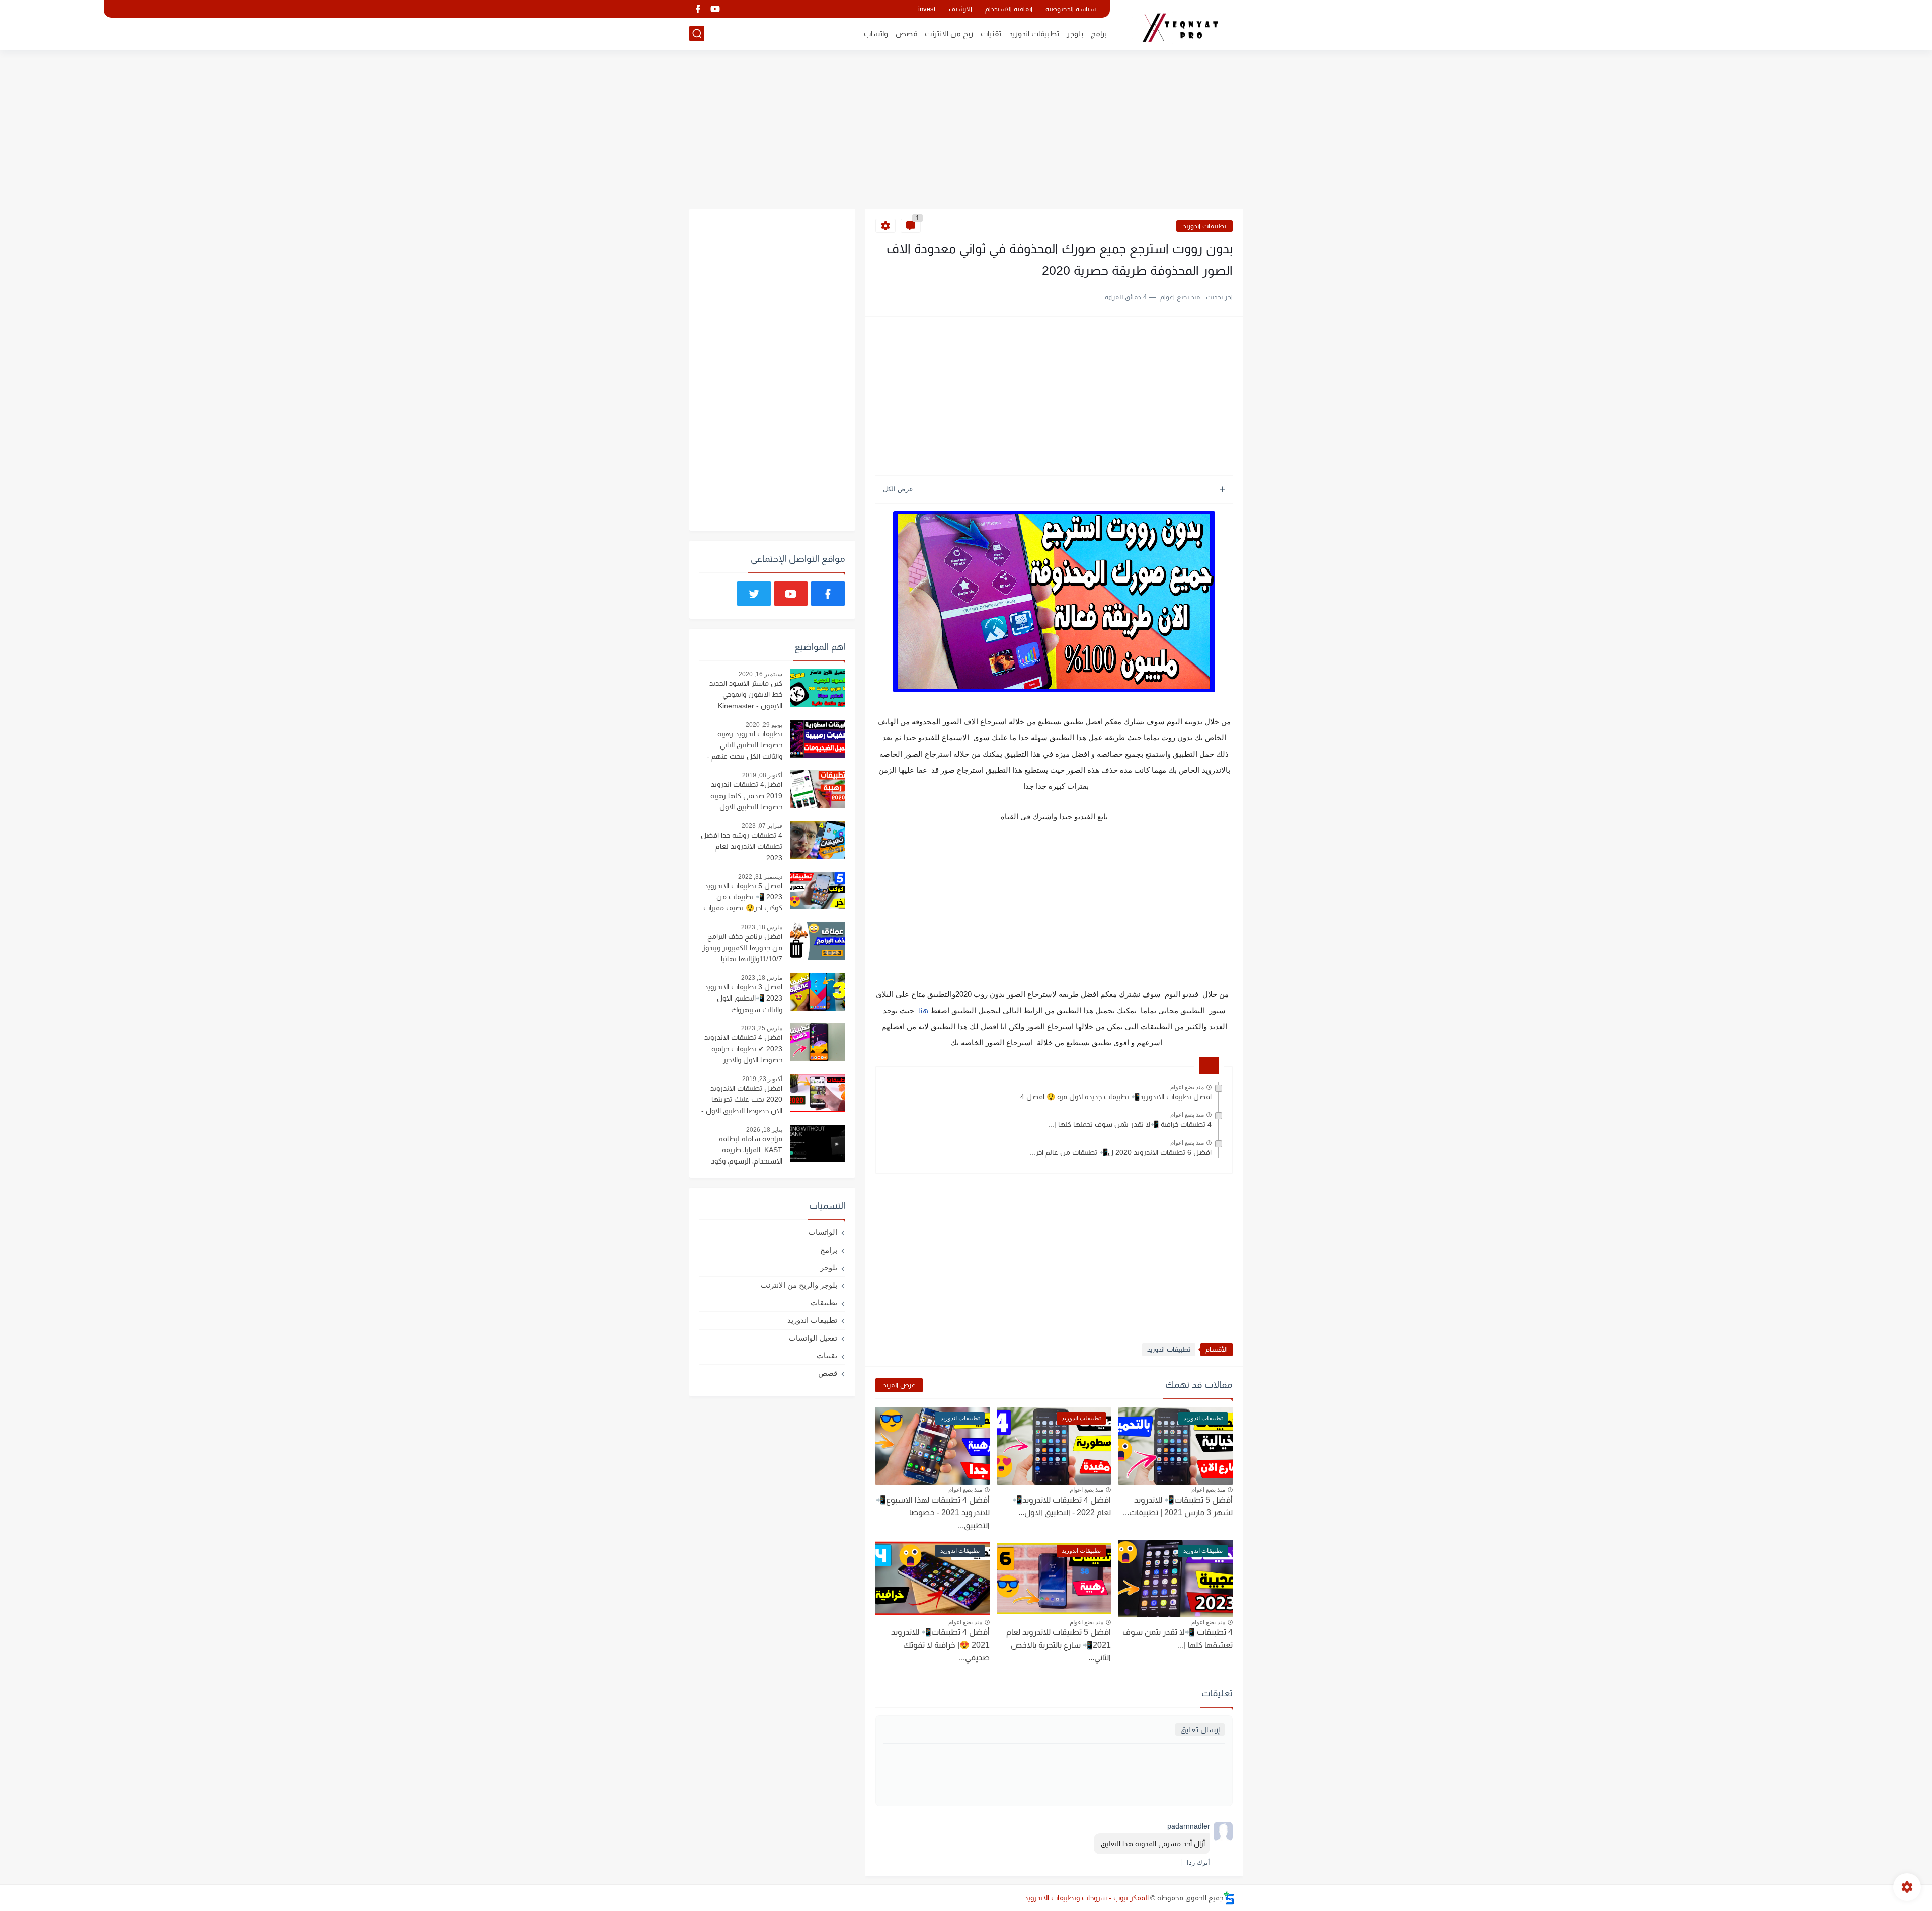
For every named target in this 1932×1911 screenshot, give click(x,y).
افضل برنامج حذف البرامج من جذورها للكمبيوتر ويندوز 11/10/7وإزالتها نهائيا (742, 947)
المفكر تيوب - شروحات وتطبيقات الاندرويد (1086, 1898)
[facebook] (698, 9)
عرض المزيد (899, 1385)
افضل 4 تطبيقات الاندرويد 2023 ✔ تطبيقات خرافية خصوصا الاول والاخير (743, 1049)
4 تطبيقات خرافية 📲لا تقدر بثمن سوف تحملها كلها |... (1130, 1124)
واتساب (876, 33)
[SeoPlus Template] (1229, 1898)
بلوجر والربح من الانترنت (799, 1285)
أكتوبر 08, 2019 (762, 775)
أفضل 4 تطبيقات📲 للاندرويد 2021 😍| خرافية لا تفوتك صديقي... (940, 1645)
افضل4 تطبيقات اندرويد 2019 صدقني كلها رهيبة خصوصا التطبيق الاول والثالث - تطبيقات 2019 (746, 797)
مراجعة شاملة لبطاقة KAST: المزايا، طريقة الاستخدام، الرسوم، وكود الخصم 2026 (747, 1151)
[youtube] (715, 9)
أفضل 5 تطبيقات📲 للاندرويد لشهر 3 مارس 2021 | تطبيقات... (1178, 1506)
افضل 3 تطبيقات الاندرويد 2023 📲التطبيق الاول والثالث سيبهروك (743, 998)
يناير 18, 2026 (764, 1130)
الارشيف (960, 9)
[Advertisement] (966, 131)
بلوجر (1075, 33)
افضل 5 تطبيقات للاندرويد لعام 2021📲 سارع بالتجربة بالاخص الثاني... (1059, 1645)
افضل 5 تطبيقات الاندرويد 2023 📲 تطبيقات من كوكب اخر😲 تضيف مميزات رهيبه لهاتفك (743, 898)
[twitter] (754, 594)
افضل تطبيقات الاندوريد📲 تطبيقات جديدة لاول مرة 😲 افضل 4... (1113, 1097)
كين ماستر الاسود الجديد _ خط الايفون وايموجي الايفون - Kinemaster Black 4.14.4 (743, 696)
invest (927, 9)
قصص (906, 33)
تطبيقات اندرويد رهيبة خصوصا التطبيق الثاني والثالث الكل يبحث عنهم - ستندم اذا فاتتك (745, 746)
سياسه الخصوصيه (1071, 9)
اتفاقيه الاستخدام (1009, 9)
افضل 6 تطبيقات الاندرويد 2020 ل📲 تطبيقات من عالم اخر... (1120, 1152)
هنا (922, 1011)
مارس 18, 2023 (762, 927)
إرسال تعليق (1200, 1730)
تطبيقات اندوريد (1034, 33)
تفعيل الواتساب (813, 1338)
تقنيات (991, 33)
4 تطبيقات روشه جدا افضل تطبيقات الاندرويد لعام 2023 (742, 846)
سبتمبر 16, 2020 (760, 674)
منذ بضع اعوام (1187, 1087)
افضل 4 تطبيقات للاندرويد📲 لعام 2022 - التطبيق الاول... (1062, 1506)
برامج (1099, 33)
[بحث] (697, 33)
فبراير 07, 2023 (762, 826)
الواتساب (823, 1232)
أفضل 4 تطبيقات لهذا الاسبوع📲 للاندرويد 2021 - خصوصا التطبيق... (933, 1513)
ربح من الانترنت (949, 33)
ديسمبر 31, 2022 (760, 877)
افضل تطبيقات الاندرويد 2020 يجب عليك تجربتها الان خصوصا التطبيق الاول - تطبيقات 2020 (742, 1101)
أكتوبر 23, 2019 (762, 1079)
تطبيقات (824, 1303)
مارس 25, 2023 (762, 1028)
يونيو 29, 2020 (764, 725)
